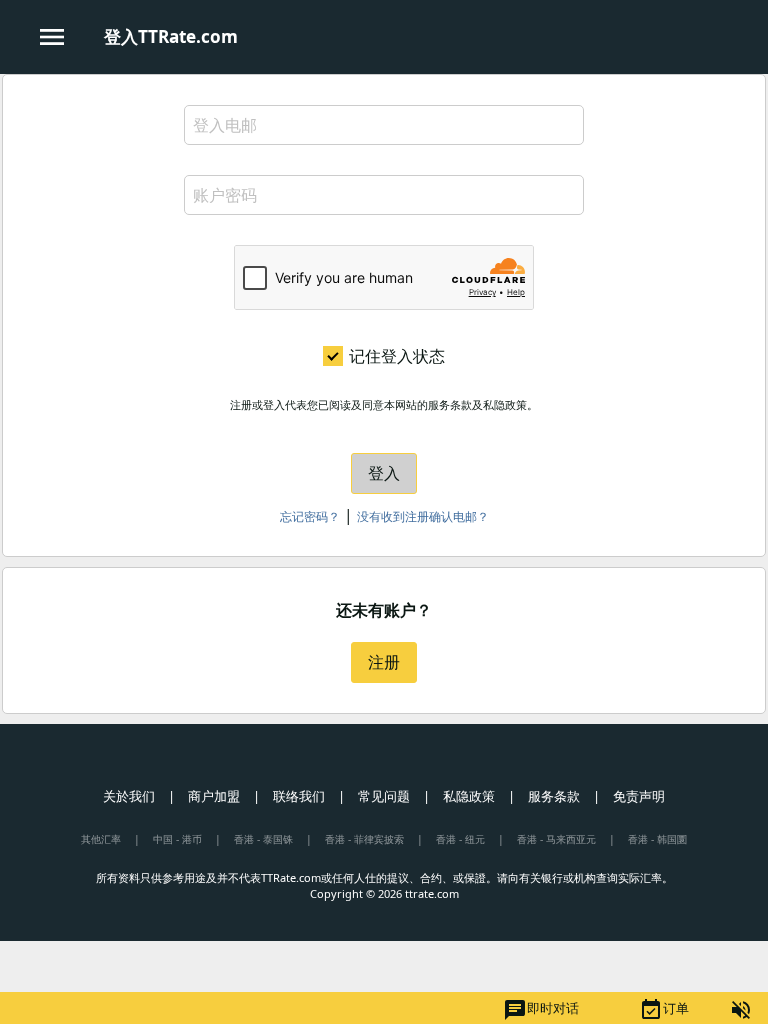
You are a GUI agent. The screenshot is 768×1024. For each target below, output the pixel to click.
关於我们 (129, 796)
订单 (664, 1010)
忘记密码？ (310, 516)
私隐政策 (469, 796)
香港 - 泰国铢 (263, 839)
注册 (384, 662)
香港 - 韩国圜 (657, 839)
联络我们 (299, 796)
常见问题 (384, 796)
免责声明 (639, 796)
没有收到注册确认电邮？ (423, 516)
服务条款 (554, 796)
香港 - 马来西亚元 (556, 839)
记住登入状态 (397, 356)
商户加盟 (214, 796)
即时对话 (541, 1010)
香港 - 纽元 (460, 839)
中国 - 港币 (177, 839)
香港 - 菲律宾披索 (364, 839)
